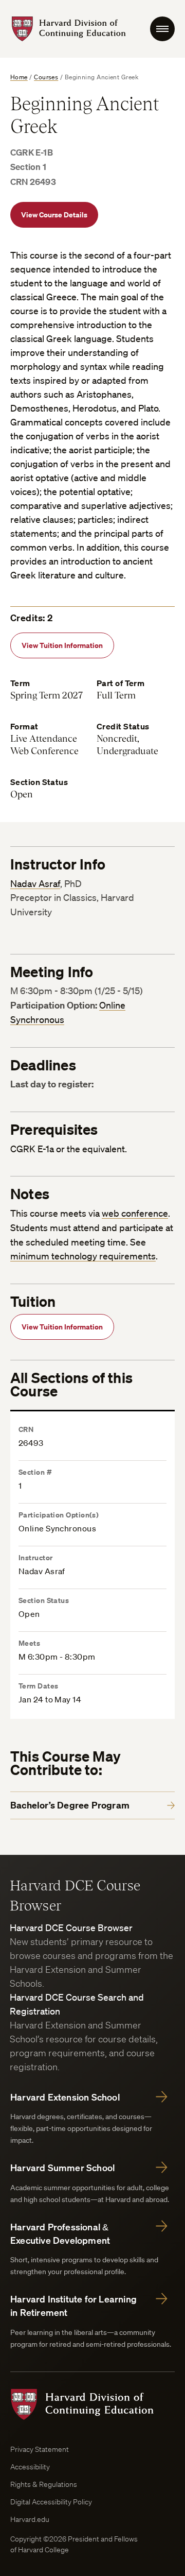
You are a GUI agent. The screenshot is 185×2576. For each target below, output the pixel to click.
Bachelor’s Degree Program (70, 1805)
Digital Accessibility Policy (51, 2502)
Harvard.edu (30, 2519)
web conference (135, 1213)
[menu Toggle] (162, 29)
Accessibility (30, 2467)
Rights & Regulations (44, 2484)
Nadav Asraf (35, 883)
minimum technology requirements (83, 1256)
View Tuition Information (62, 645)
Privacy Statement (40, 2449)
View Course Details (54, 215)
